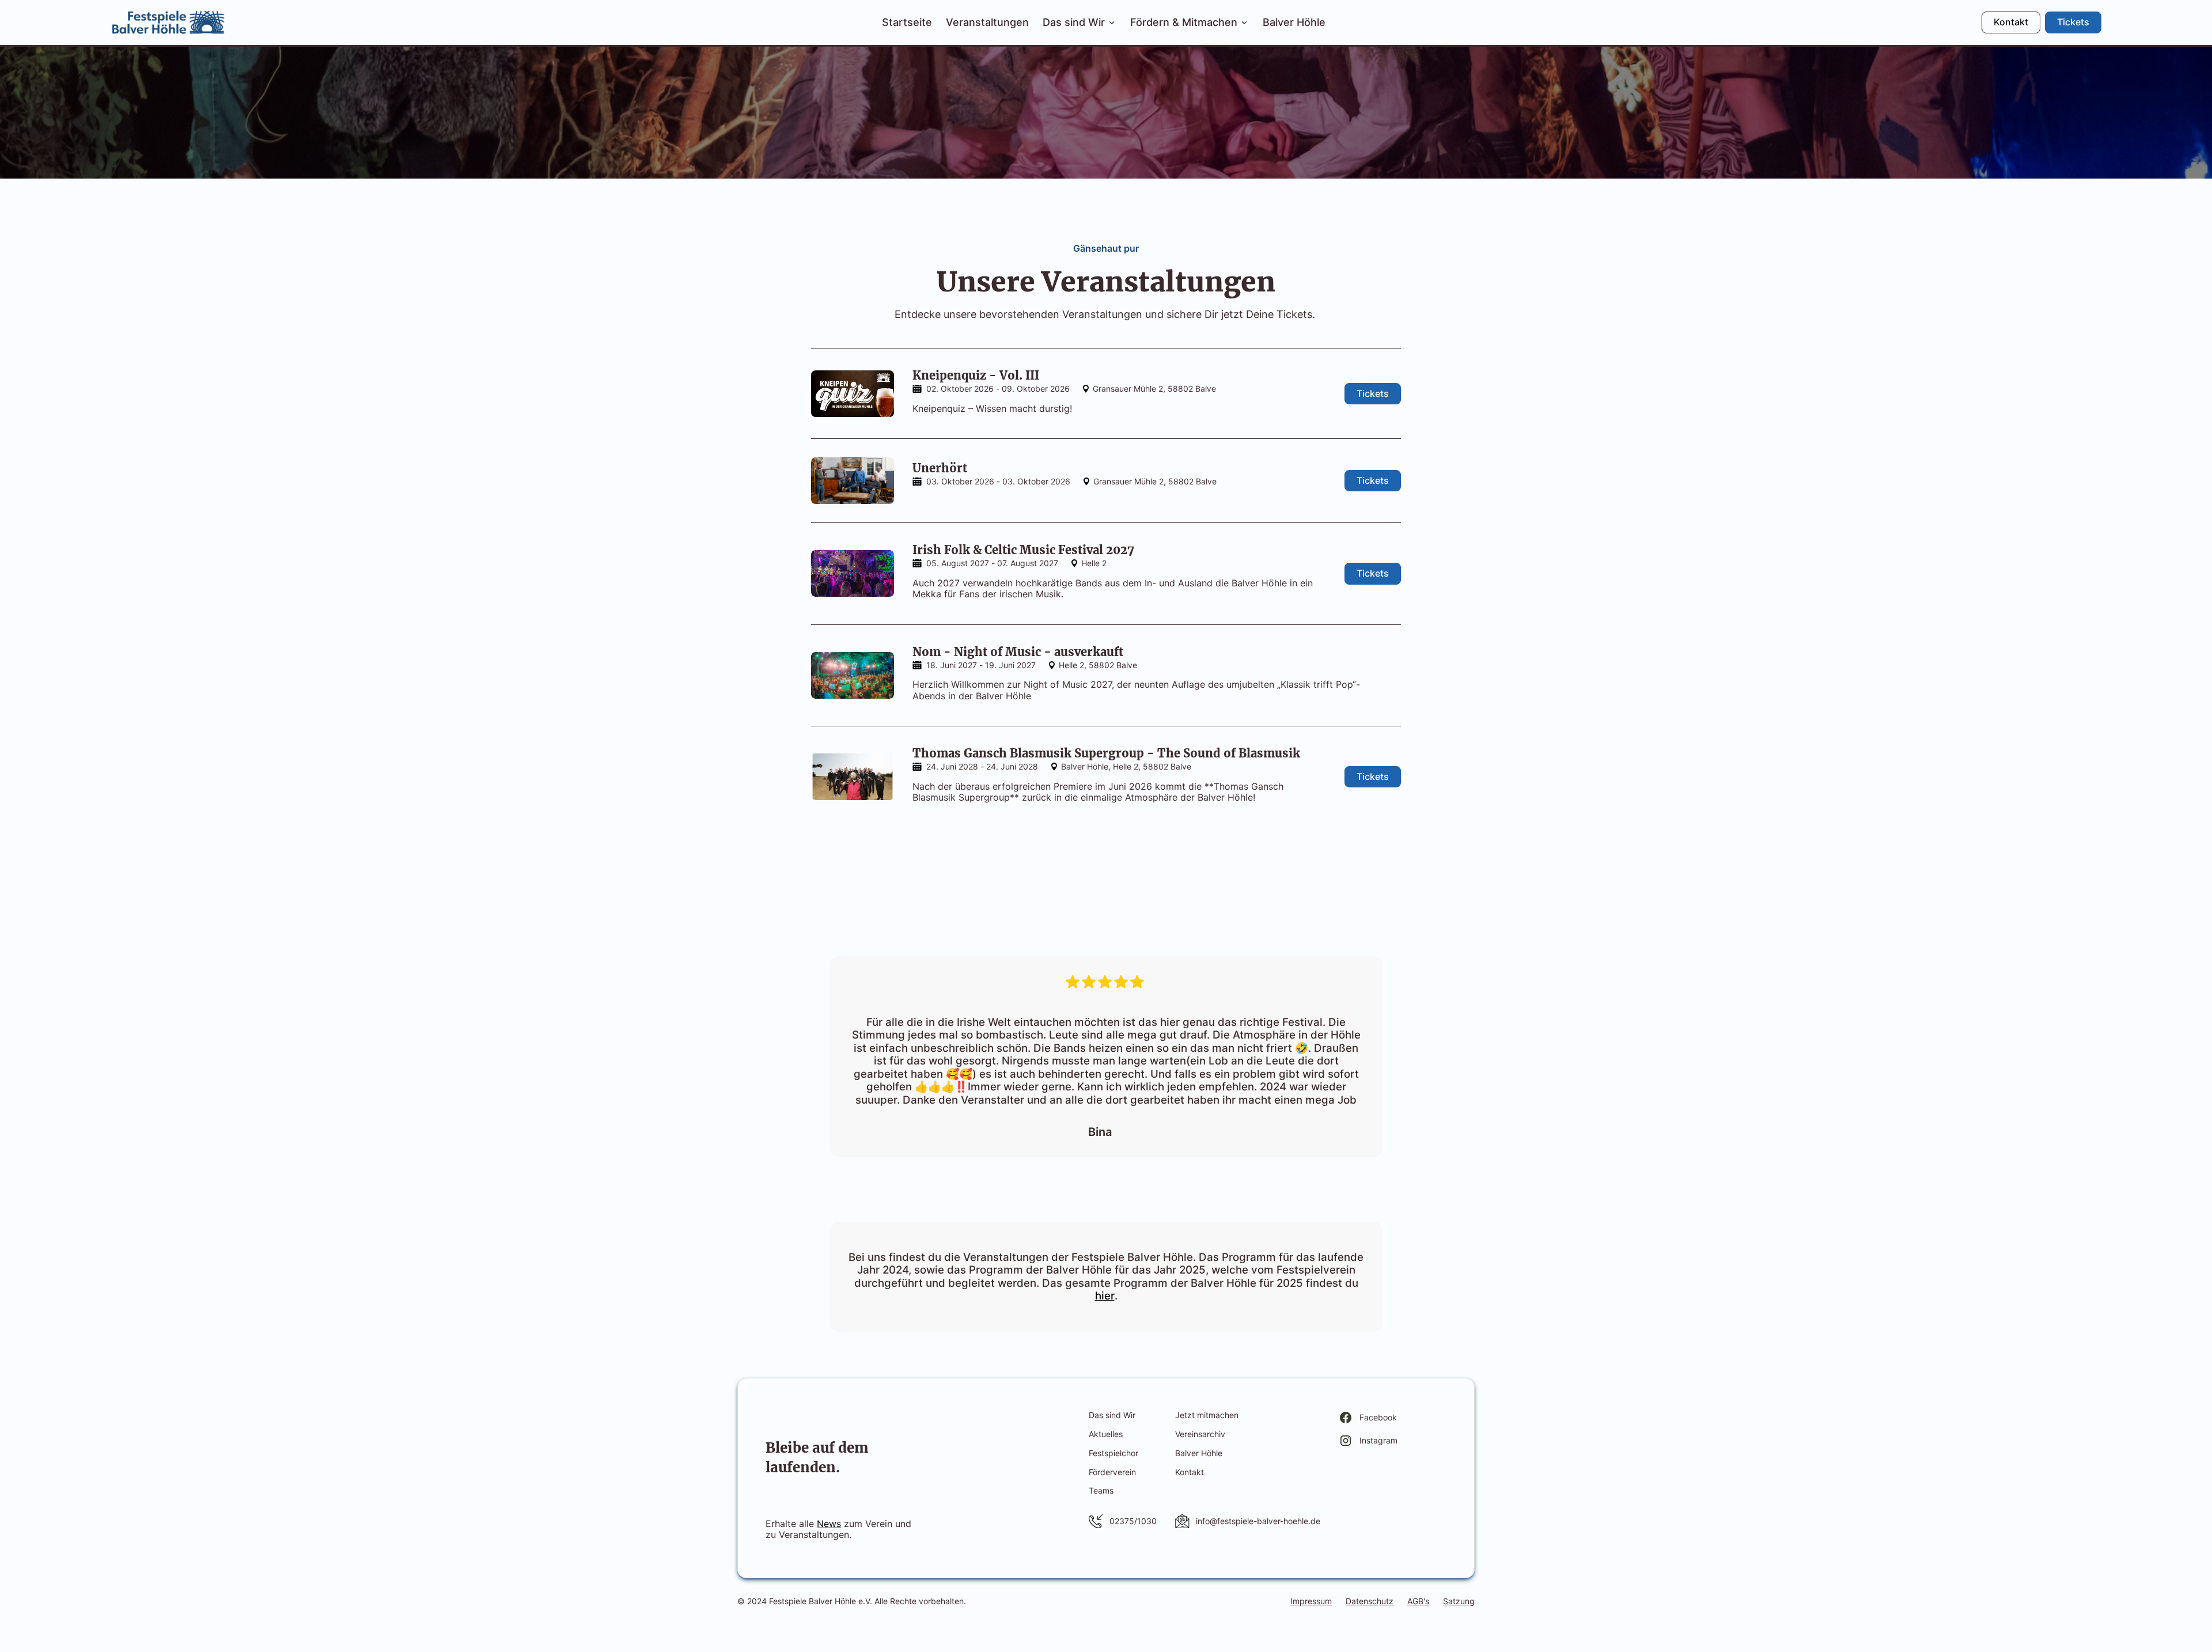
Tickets (2073, 22)
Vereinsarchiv (1200, 1434)
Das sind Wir (1112, 1415)
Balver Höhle (1294, 22)
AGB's (1418, 1601)
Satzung (1459, 1601)
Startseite (907, 22)
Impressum (1311, 1601)
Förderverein (1112, 1472)
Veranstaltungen (987, 22)
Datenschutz (1370, 1601)
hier (1105, 1296)
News (829, 1524)
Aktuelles (1106, 1434)
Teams (1101, 1490)
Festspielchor (1113, 1453)
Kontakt (2011, 22)
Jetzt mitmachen (1207, 1415)
